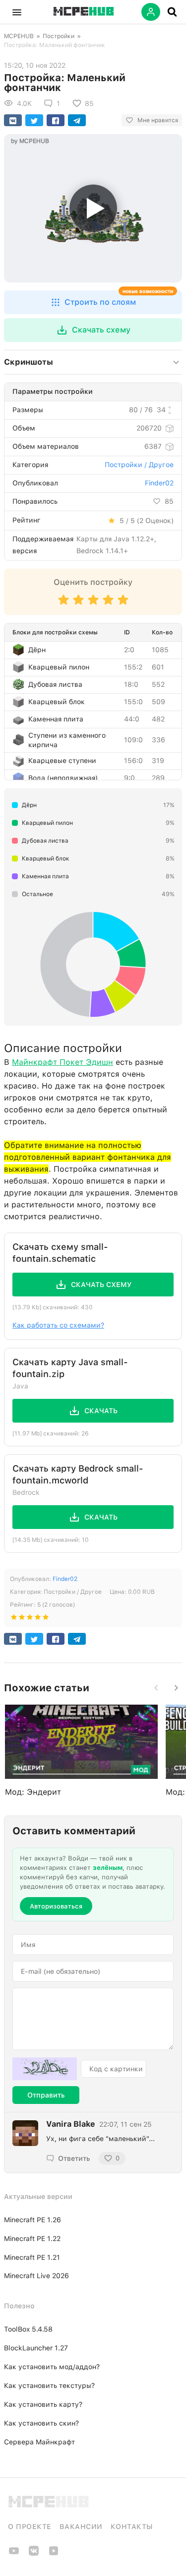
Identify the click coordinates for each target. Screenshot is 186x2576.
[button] (17, 12)
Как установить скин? (41, 2423)
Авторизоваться (56, 1906)
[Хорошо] (108, 604)
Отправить (46, 2095)
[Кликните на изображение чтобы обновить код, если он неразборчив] (45, 2069)
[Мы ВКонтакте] (34, 2554)
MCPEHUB (19, 36)
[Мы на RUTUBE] (54, 2554)
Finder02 (159, 483)
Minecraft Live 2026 (36, 2276)
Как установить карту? (43, 2404)
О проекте (30, 2527)
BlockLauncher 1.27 (36, 2348)
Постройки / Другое (139, 465)
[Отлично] (123, 604)
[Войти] (151, 12)
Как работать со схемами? (58, 1325)
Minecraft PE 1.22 (32, 2239)
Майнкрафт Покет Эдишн (62, 1062)
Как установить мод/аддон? (52, 2367)
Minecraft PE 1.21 (32, 2257)
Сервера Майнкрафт (39, 2442)
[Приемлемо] (78, 604)
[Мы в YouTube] (14, 2554)
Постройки (59, 36)
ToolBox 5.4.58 (28, 2329)
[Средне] (93, 604)
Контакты (132, 2527)
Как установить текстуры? (49, 2385)
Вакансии (81, 2527)
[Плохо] (63, 604)
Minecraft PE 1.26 (32, 2220)
